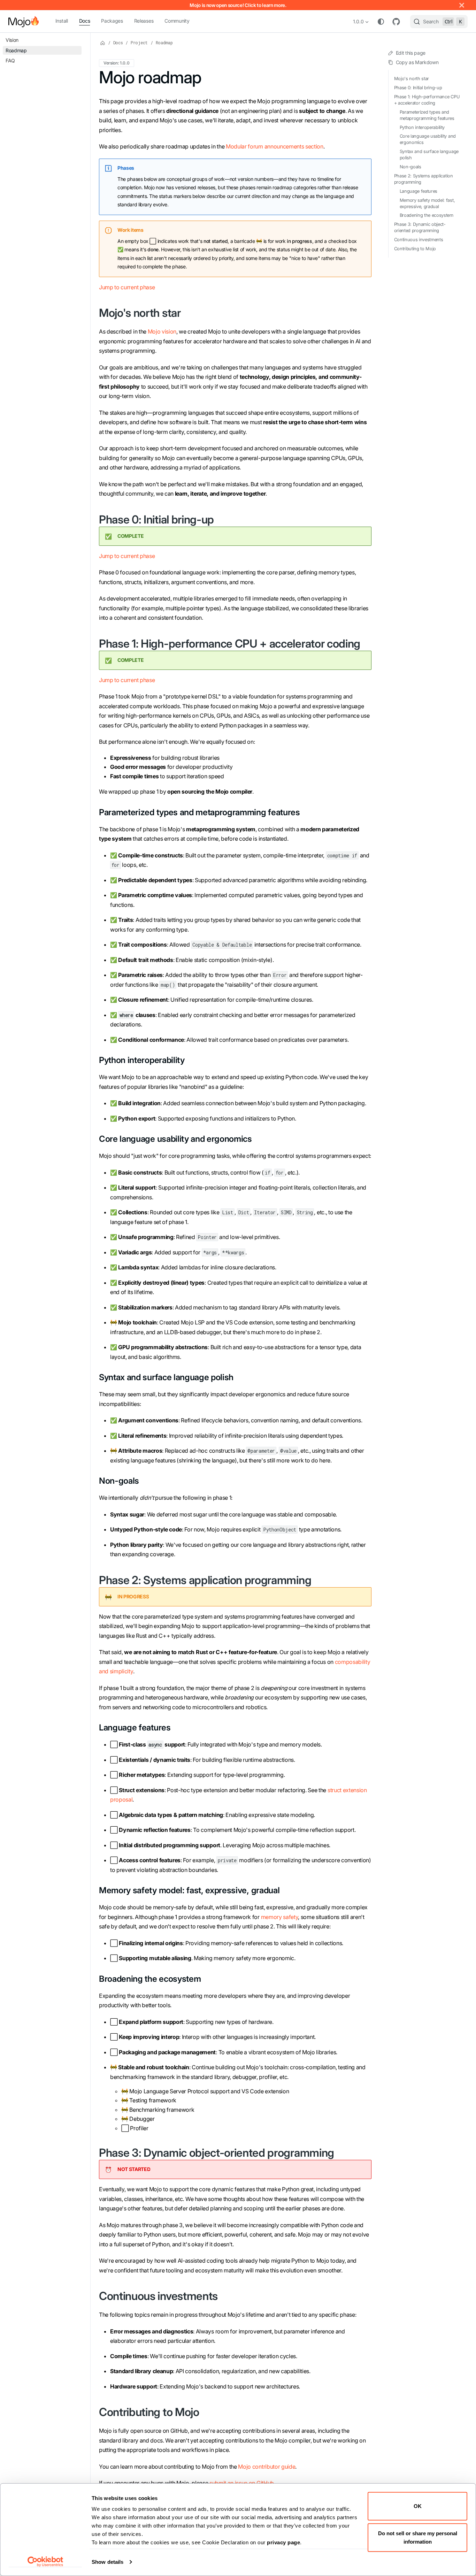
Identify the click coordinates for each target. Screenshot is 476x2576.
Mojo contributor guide (267, 2467)
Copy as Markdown (417, 63)
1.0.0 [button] (358, 21)
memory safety (280, 1917)
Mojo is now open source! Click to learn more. (238, 5)
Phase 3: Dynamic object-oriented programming (420, 228)
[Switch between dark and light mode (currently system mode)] (381, 22)
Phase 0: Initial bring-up (418, 88)
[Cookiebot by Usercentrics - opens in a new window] (45, 2562)
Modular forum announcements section (275, 146)
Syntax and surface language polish (429, 155)
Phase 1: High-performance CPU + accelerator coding (427, 100)
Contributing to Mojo (415, 249)
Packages (112, 21)
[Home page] (103, 43)
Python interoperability (422, 127)
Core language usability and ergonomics (428, 140)
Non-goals (410, 167)
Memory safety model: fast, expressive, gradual (427, 203)
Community (177, 21)
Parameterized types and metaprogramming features (427, 115)
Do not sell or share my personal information (418, 2537)
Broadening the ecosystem (427, 216)
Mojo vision (162, 331)
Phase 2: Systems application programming (424, 179)
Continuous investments (419, 240)
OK (418, 2506)
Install (62, 21)
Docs (85, 21)
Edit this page (411, 53)
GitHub (396, 22)
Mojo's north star (412, 79)
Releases (144, 21)
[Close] (462, 5)
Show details (108, 2562)
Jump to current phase (127, 287)
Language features (419, 191)
